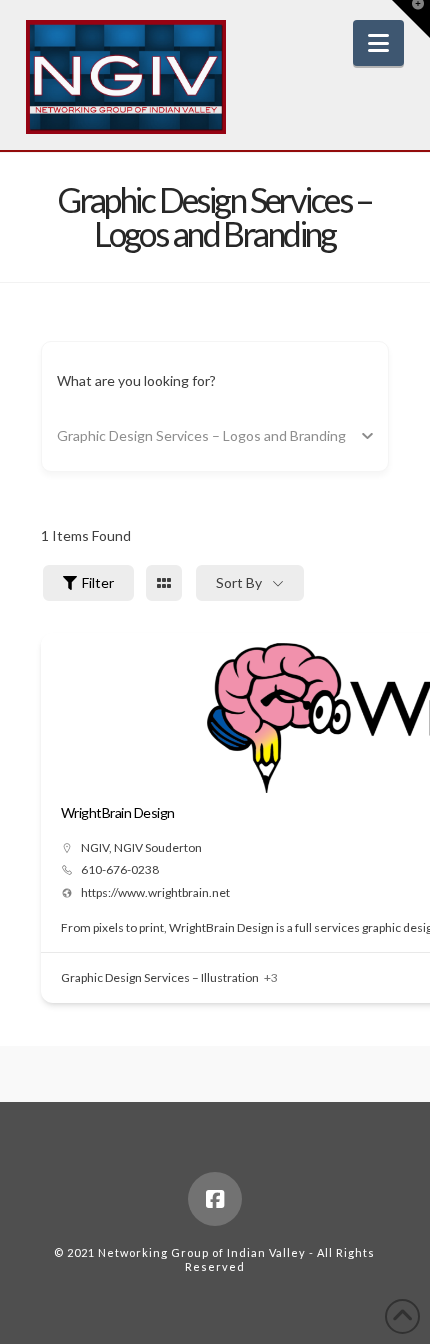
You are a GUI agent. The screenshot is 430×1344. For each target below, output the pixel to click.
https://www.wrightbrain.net (155, 893)
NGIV (95, 847)
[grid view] (164, 583)
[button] (378, 43)
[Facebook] (215, 1199)
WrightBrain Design (118, 812)
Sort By (239, 582)
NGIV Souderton (158, 847)
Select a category (111, 435)
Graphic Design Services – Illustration (160, 977)
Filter (98, 582)
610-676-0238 (120, 870)
